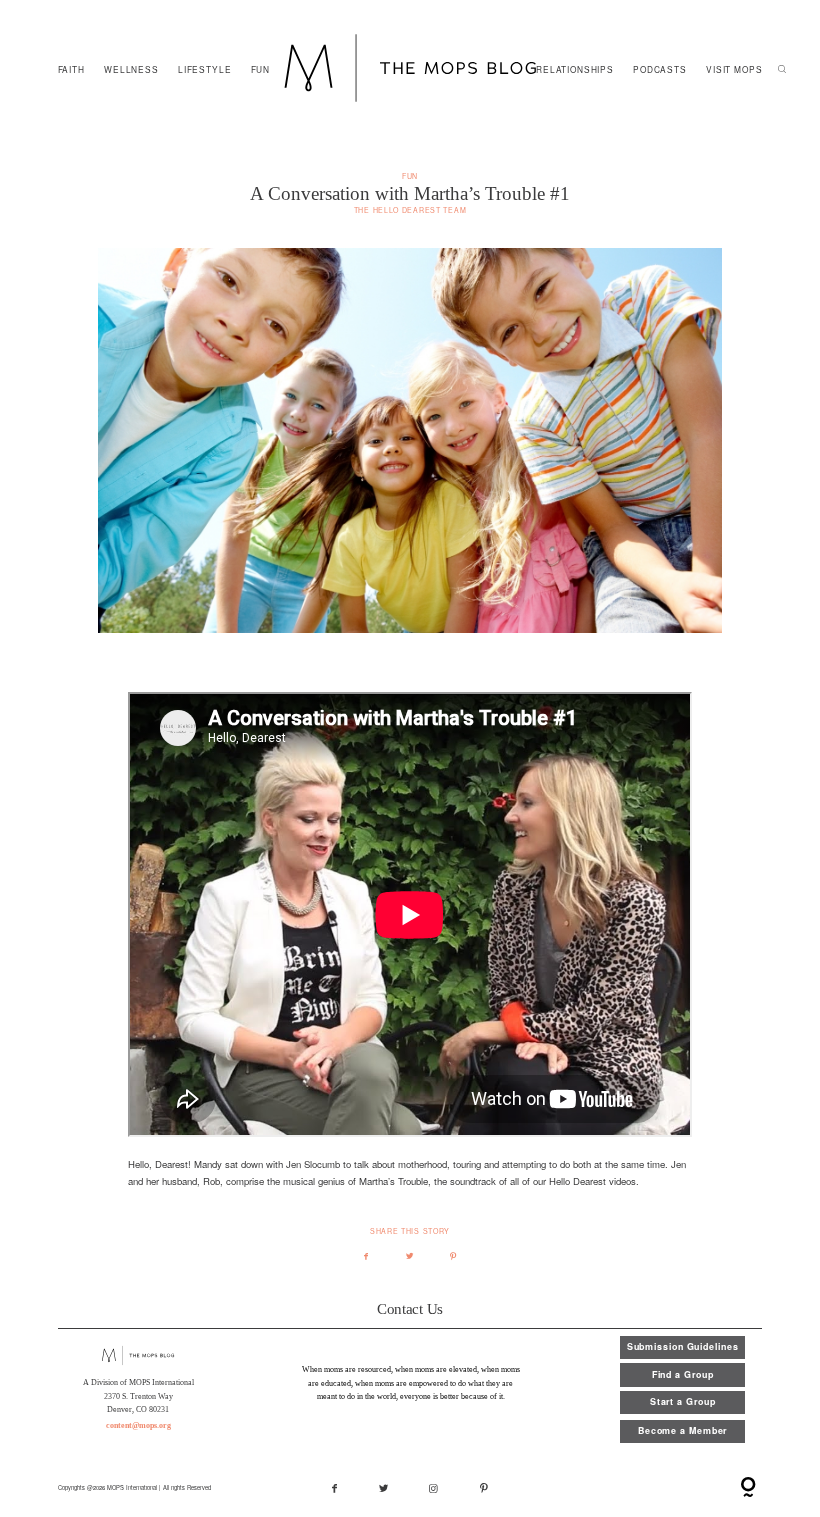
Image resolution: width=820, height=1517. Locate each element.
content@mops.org (138, 1425)
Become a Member (682, 1430)
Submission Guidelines (683, 1346)
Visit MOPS (734, 69)
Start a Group (683, 1401)
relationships (575, 69)
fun (410, 176)
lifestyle (205, 69)
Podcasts (660, 69)
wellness (131, 69)
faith (71, 69)
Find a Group (683, 1374)
